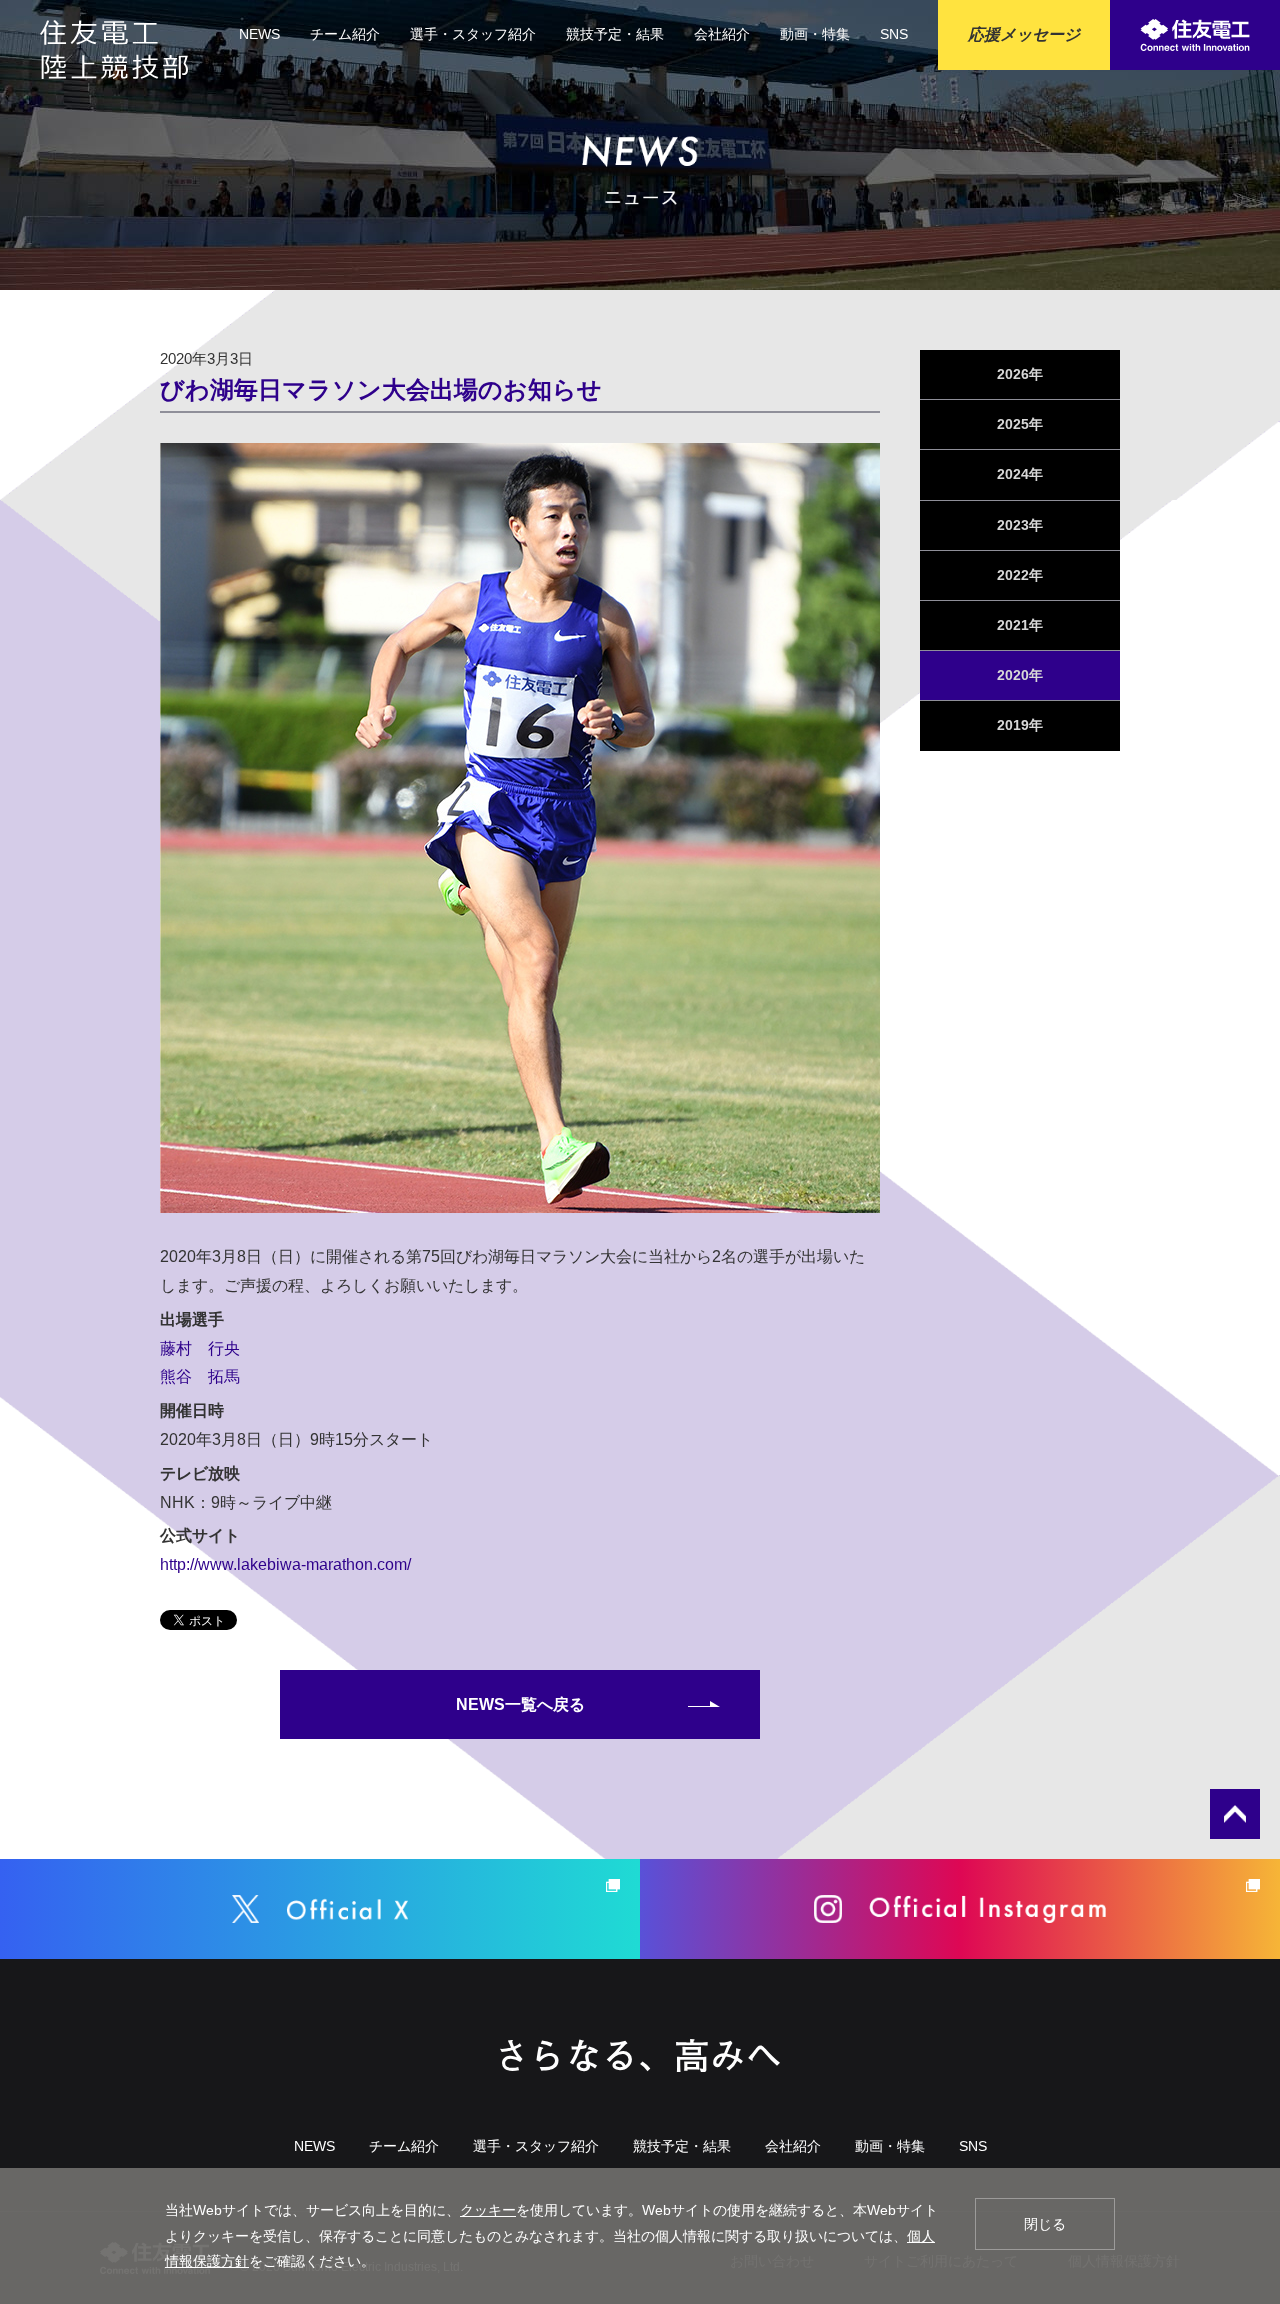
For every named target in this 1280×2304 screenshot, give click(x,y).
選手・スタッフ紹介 (473, 34)
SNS (894, 34)
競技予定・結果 (615, 34)
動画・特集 (815, 34)
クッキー (488, 2210)
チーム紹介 (345, 34)
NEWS (259, 34)
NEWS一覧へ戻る (520, 1704)
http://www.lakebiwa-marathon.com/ (285, 1564)
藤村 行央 (200, 1348)
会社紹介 (722, 34)
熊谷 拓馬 (200, 1376)
